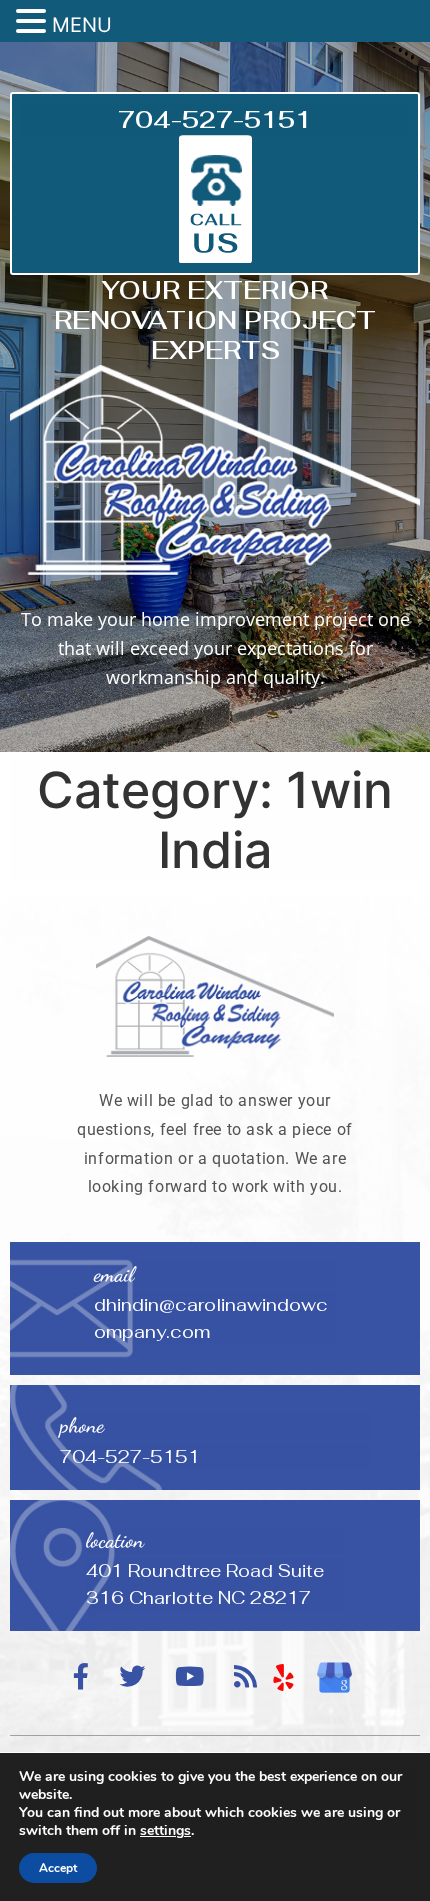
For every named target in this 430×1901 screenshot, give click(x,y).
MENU (82, 25)
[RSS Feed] (245, 1677)
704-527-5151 (215, 119)
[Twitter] (132, 1677)
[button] (34, 22)
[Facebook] (81, 1677)
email (114, 1274)
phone (82, 1425)
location (115, 1540)
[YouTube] (189, 1677)
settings (165, 1831)
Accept (58, 1868)
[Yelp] (284, 1678)
